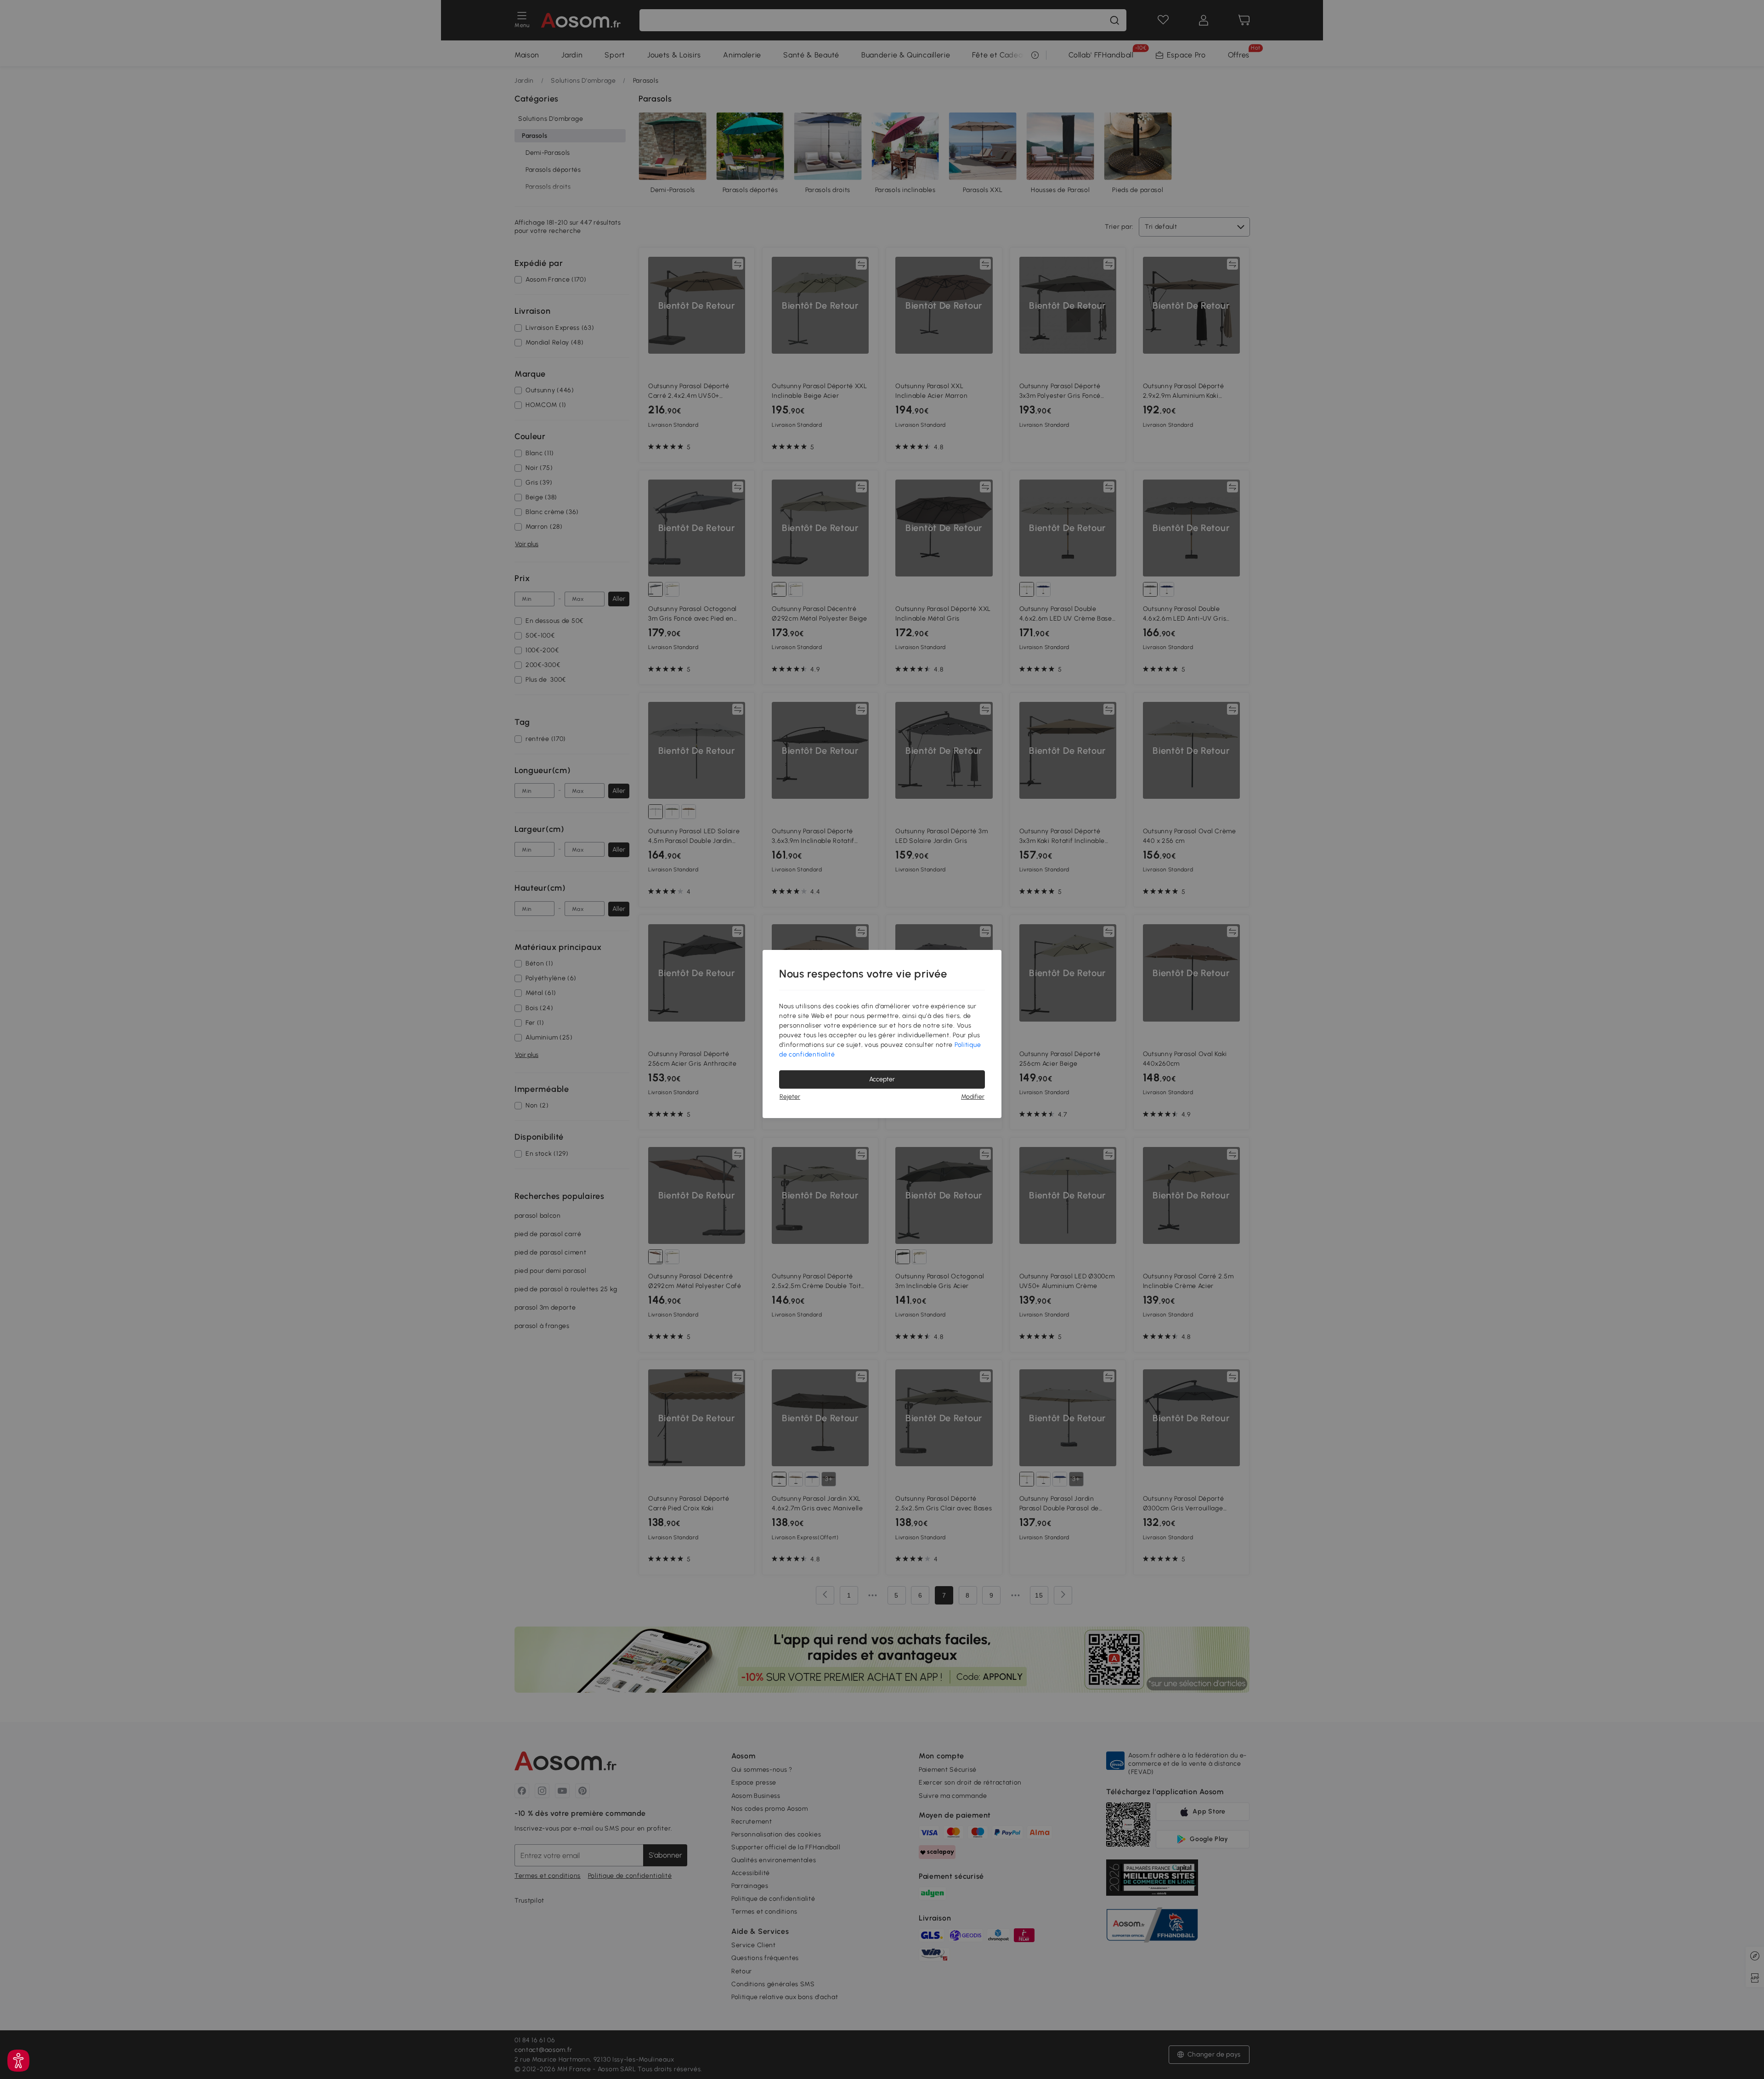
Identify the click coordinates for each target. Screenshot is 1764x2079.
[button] (18, 2061)
